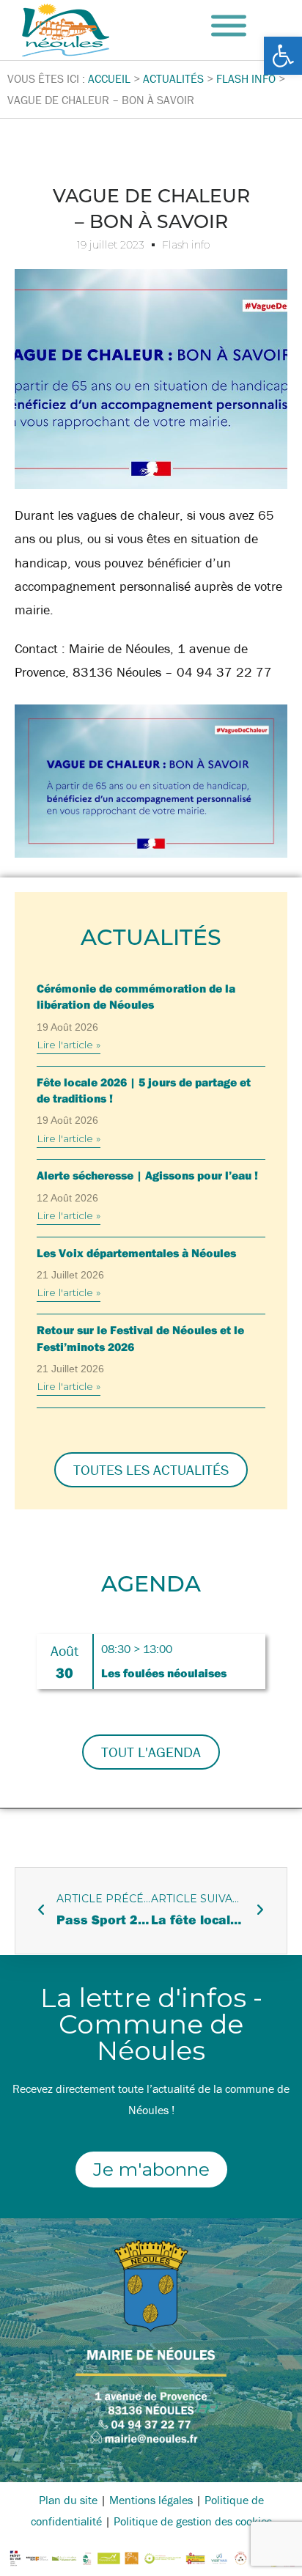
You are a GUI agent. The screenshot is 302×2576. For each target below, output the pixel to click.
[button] (283, 56)
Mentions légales (151, 2500)
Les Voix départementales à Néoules (136, 1253)
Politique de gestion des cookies (193, 2521)
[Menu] (229, 26)
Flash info (186, 245)
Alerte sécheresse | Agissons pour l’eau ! (147, 1175)
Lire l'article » (69, 1045)
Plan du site (68, 2500)
